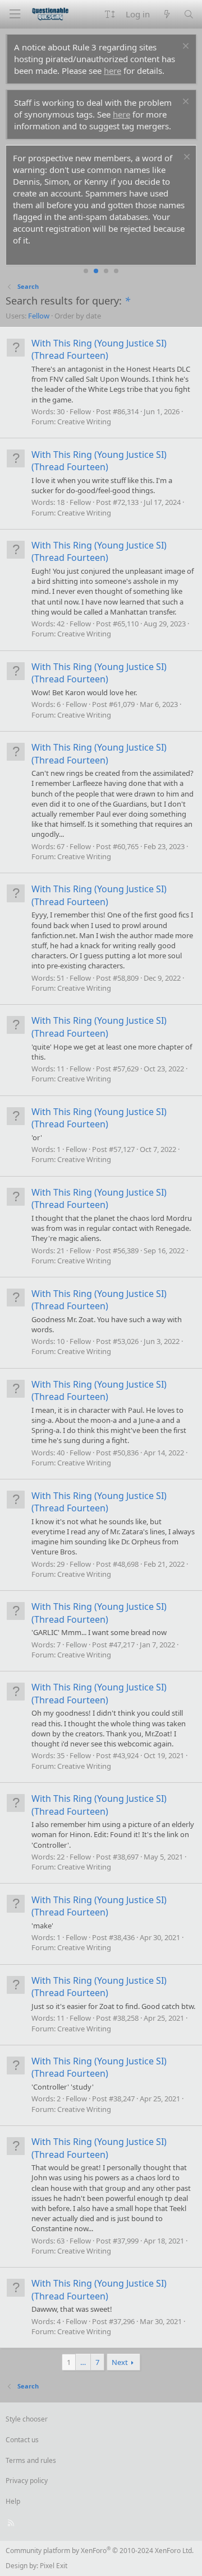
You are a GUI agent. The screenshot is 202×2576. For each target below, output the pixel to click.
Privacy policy (27, 2481)
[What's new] (166, 14)
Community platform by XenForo (100, 2551)
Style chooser (27, 2419)
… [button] (83, 2362)
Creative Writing (84, 421)
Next (120, 2362)
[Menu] (15, 14)
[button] (110, 14)
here (113, 71)
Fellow (39, 316)
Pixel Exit (54, 2566)
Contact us (22, 2440)
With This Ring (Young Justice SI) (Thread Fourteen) (99, 349)
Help (13, 2501)
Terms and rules (31, 2460)
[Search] (189, 14)
